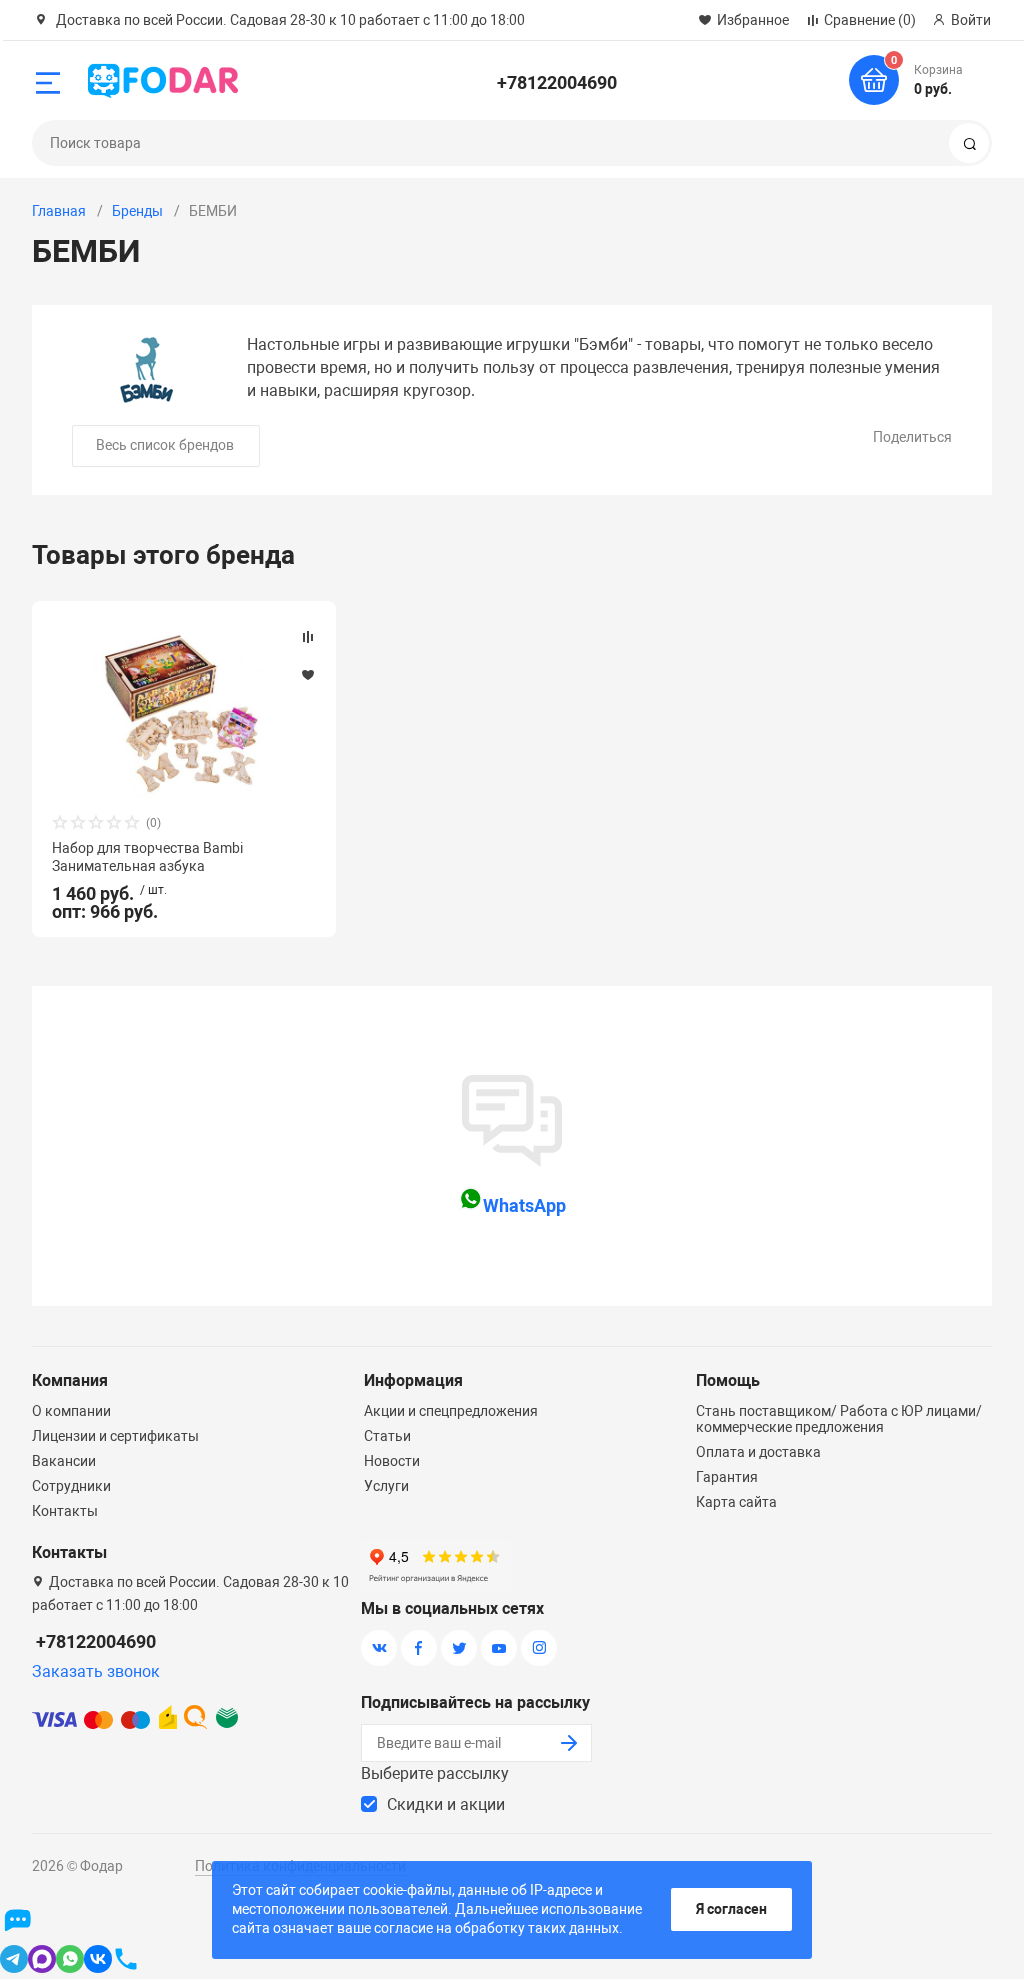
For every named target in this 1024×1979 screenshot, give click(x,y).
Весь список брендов (165, 445)
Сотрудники (71, 1486)
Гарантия (727, 1477)
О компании (71, 1411)
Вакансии (64, 1461)
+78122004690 (557, 82)
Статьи (387, 1436)
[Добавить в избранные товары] (308, 674)
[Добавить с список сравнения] (308, 637)
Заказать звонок (96, 1671)
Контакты (65, 1511)
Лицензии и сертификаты (115, 1436)
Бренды (137, 211)
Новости (392, 1461)
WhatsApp (524, 1205)
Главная (59, 211)
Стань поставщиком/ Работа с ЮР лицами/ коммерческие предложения (839, 1419)
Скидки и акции (446, 1804)
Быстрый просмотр (184, 713)
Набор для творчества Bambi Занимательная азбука (147, 857)
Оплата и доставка (758, 1452)
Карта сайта (736, 1502)
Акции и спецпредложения (451, 1411)
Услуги (386, 1486)
